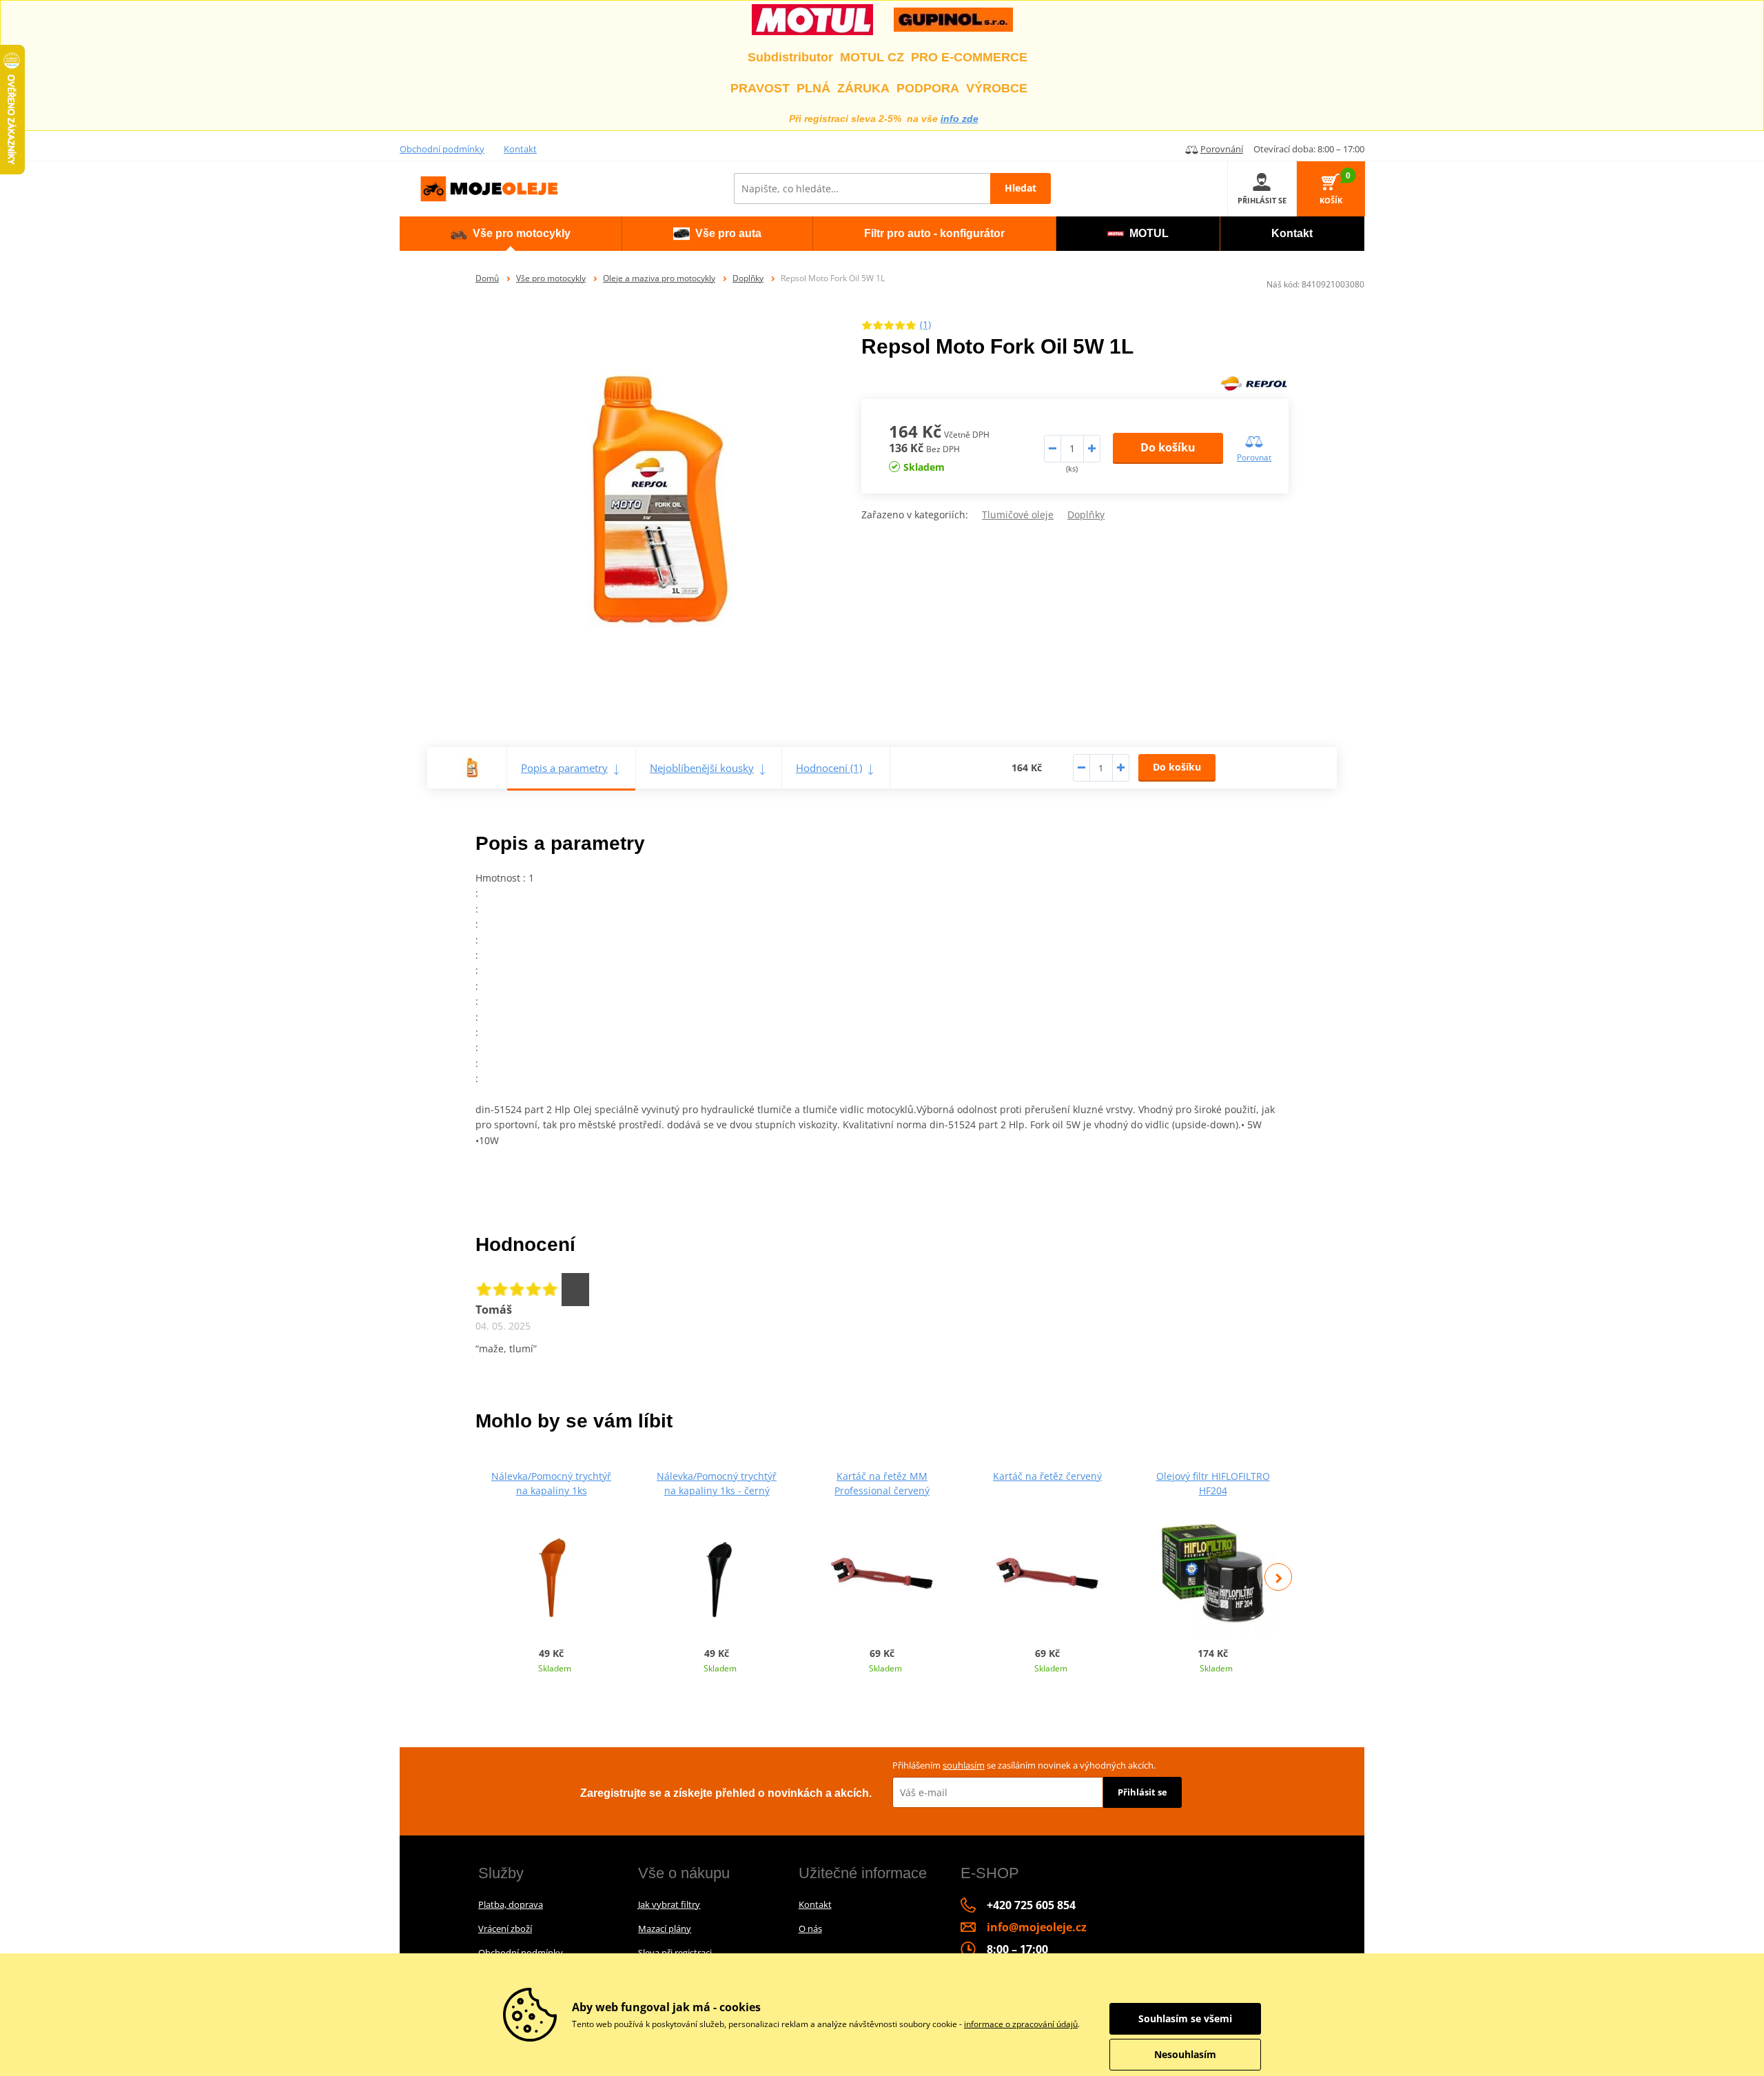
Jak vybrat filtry (669, 1904)
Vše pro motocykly (551, 278)
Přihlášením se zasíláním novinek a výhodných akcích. (1024, 1765)
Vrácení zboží (505, 1929)
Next (1278, 1577)
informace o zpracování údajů (1021, 2024)
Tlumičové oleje (1018, 515)
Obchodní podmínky (442, 149)
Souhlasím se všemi (1185, 2018)
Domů (487, 278)
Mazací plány (665, 1929)
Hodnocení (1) (829, 768)
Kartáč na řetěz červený (1047, 1476)
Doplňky (748, 278)
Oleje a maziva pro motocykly (659, 278)
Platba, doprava (511, 1904)
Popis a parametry (564, 768)
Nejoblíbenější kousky (702, 768)
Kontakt (520, 149)
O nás (810, 1929)
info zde (960, 119)
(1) (925, 324)
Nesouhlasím (1185, 2054)
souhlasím (964, 1765)
